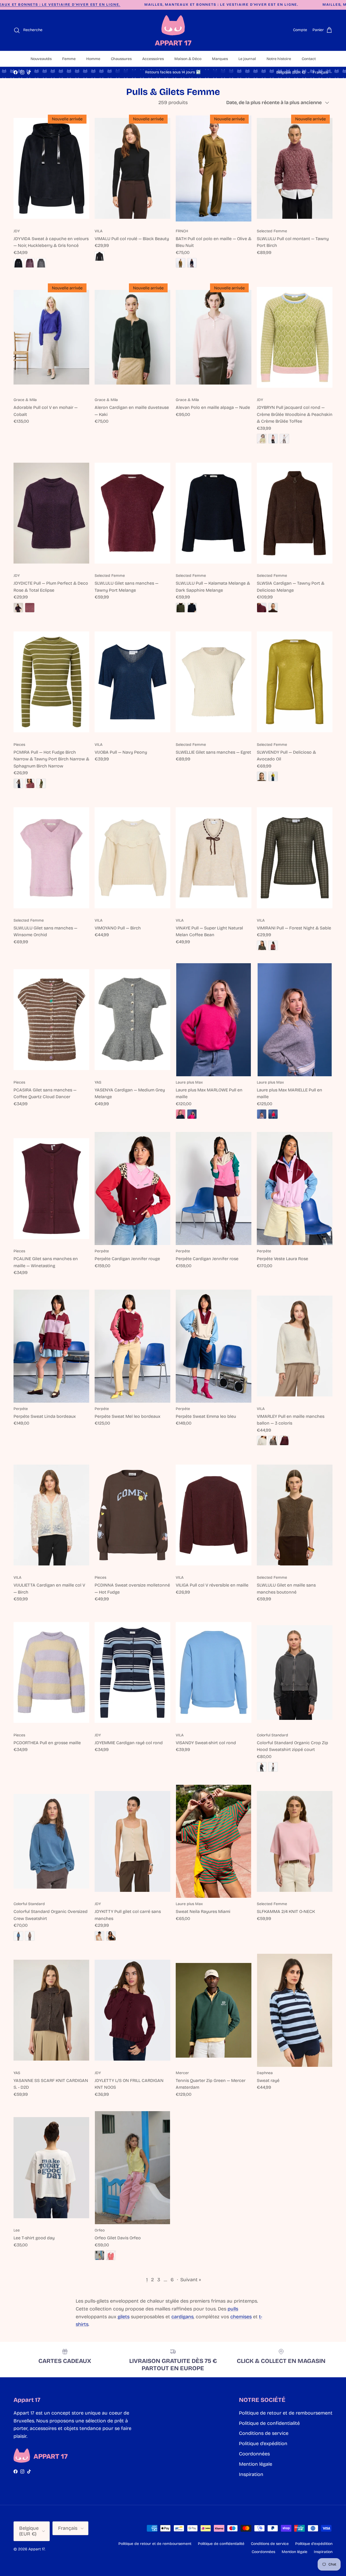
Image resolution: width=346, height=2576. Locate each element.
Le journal (247, 59)
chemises (241, 2317)
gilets (124, 2317)
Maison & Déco (188, 59)
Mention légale (256, 2464)
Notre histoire (279, 59)
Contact (309, 59)
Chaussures (121, 59)
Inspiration (251, 2474)
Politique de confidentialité (269, 2423)
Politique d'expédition (263, 2443)
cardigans (182, 2317)
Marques (220, 59)
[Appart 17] (173, 30)
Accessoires (153, 59)
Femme (69, 59)
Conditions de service (264, 2433)
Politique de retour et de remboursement (286, 2413)
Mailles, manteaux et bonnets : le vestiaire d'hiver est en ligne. (221, 5)
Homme (93, 59)
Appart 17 (36, 2549)
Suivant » (191, 2280)
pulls (233, 2309)
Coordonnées (254, 2454)
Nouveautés (41, 59)
